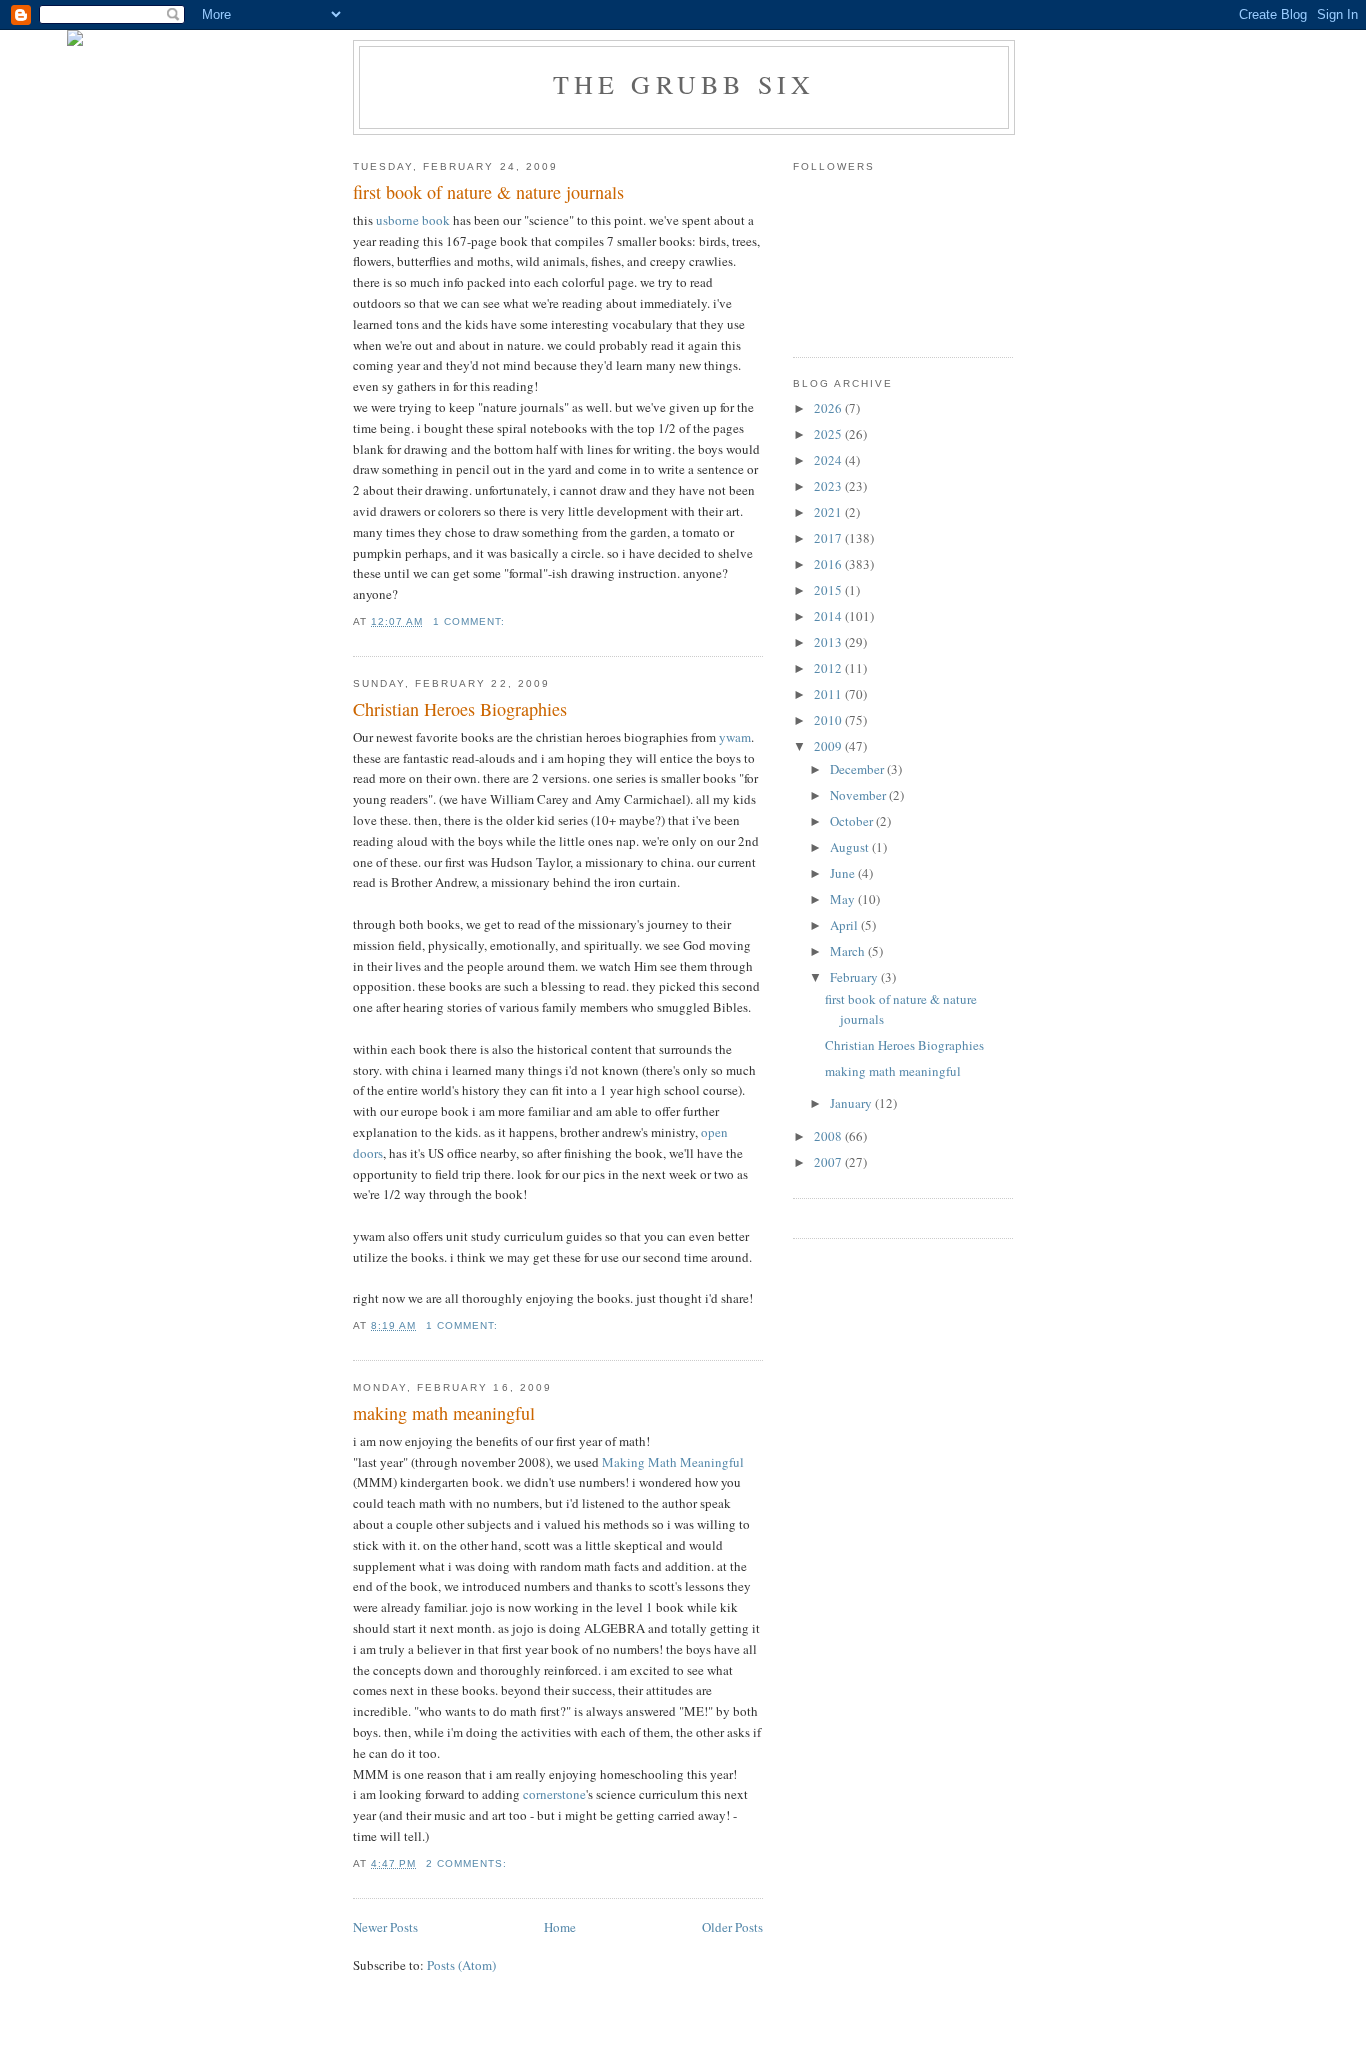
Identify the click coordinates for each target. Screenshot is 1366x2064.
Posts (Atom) (461, 1965)
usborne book (414, 220)
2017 (829, 538)
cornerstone (554, 1794)
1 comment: (471, 621)
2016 (829, 564)
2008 (829, 1136)
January (852, 1103)
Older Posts (732, 1927)
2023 (829, 486)
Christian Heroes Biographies (460, 709)
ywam (735, 737)
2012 (829, 668)
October (853, 821)
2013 (829, 642)
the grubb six (684, 84)
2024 (829, 460)
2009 (829, 746)
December (858, 769)
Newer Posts (385, 1927)
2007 (829, 1162)
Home (560, 1927)
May (844, 899)
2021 (829, 512)
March (849, 951)
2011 (829, 694)
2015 (829, 590)
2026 (829, 408)
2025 (829, 434)
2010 (829, 720)
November (859, 795)
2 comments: (468, 1863)
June (844, 873)
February (855, 977)
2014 (829, 616)
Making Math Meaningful (673, 1462)
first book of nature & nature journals (488, 192)
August (851, 847)
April (845, 925)
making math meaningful (444, 1413)
